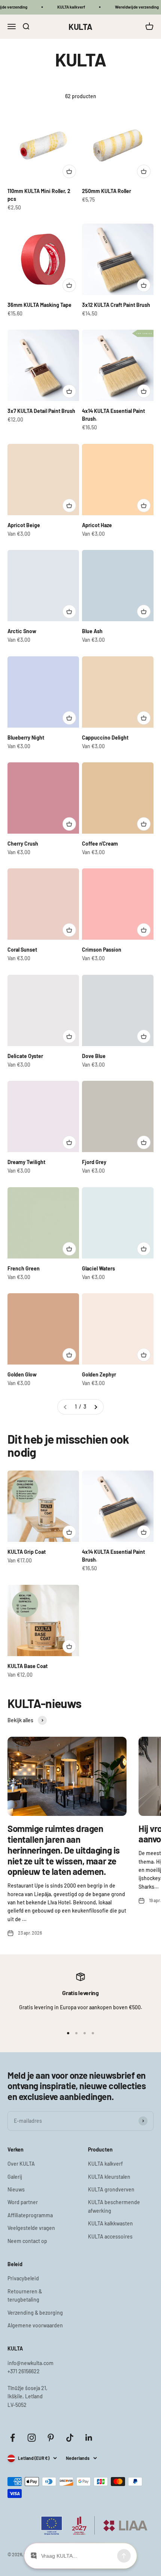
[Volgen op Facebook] (13, 2438)
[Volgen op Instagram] (32, 2438)
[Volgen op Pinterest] (51, 2438)
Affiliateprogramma (30, 2215)
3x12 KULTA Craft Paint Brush (116, 305)
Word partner (23, 2202)
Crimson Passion (102, 950)
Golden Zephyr (99, 1374)
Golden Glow (22, 1374)
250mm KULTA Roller (107, 191)
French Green (24, 1268)
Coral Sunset (22, 950)
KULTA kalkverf (105, 2164)
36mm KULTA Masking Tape (40, 305)
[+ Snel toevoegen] (69, 171)
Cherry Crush (23, 844)
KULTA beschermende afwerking (114, 2206)
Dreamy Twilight (26, 1162)
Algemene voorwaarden (35, 2325)
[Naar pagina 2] (95, 1407)
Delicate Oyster (25, 1056)
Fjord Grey (94, 1162)
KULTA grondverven (111, 2189)
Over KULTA (21, 2164)
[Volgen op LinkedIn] (89, 2438)
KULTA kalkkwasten (110, 2223)
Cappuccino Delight (105, 738)
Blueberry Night (26, 738)
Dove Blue (94, 1056)
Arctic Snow (22, 631)
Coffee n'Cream (100, 844)
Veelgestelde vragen (31, 2228)
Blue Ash (92, 631)
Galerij (15, 2177)
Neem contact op (27, 2241)
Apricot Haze (97, 525)
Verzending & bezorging (35, 2313)
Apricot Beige (24, 525)
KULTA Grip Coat (27, 1552)
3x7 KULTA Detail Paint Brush (41, 411)
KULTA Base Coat (28, 1666)
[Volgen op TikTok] (70, 2438)
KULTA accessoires (110, 2236)
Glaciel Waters (98, 1268)
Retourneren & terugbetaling (25, 2295)
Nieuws (16, 2189)
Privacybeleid (23, 2278)
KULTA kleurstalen (109, 2177)
